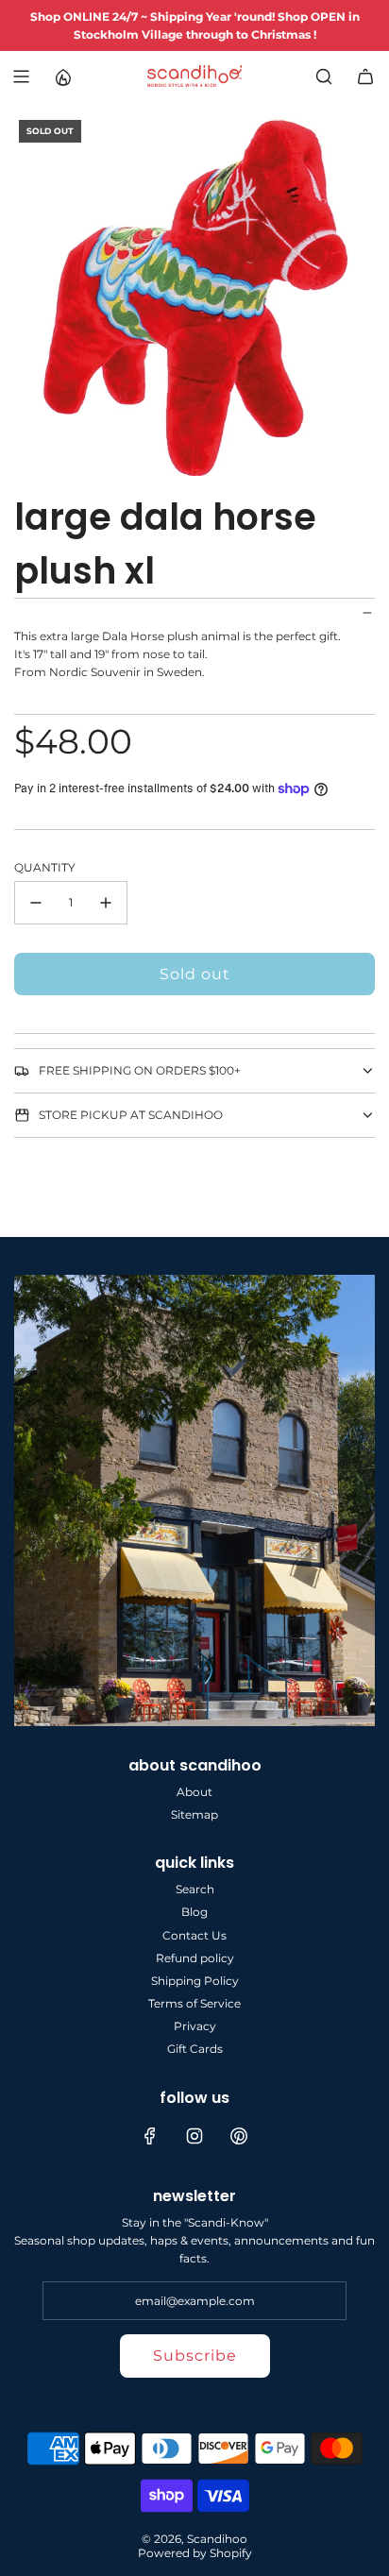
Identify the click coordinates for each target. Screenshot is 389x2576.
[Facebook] (150, 2136)
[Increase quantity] (106, 903)
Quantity (45, 867)
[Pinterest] (239, 2136)
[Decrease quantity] (36, 903)
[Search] (324, 76)
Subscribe (195, 2356)
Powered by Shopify (195, 2553)
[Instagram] (194, 2136)
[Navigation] (21, 76)
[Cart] (365, 76)
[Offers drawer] (62, 76)
